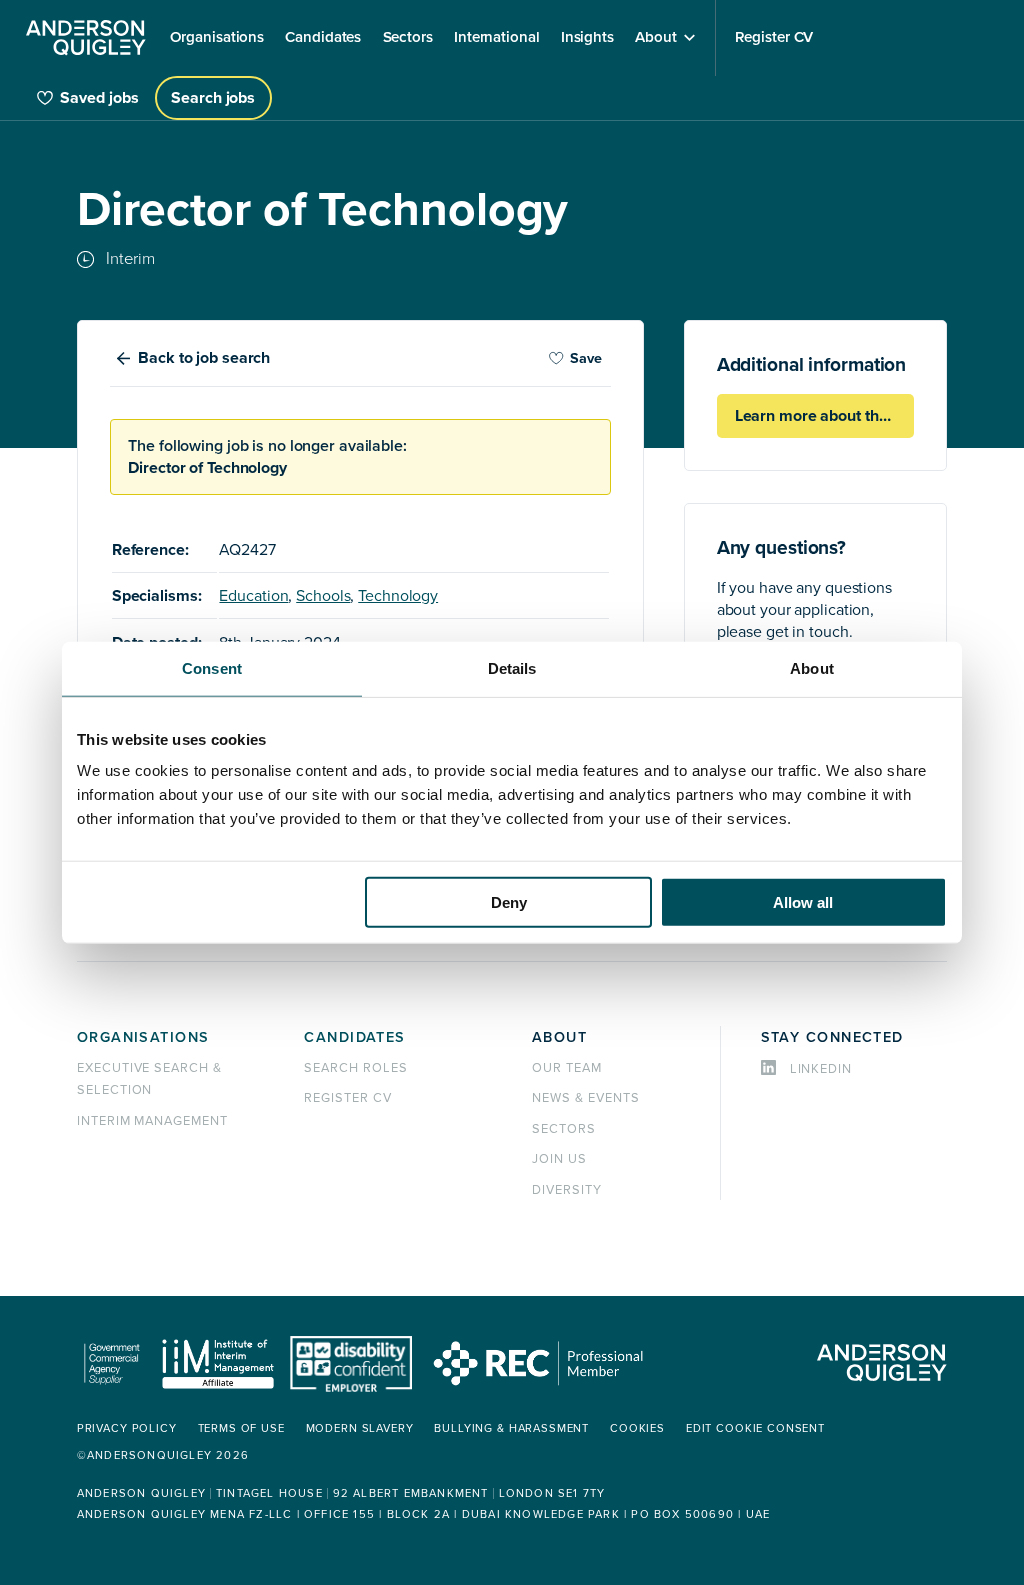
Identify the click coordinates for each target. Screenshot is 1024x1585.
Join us (559, 1159)
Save (586, 358)
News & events (585, 1098)
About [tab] (812, 667)
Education (253, 596)
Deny (509, 902)
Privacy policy (127, 1428)
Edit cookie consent (755, 1428)
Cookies (637, 1428)
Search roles (356, 1068)
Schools (323, 596)
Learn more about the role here (824, 416)
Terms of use (241, 1428)
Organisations (143, 1037)
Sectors (564, 1129)
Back (204, 358)
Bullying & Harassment (511, 1428)
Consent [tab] (212, 667)
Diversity (567, 1190)
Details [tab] (512, 667)
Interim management (152, 1121)
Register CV (348, 1098)
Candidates (354, 1037)
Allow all (803, 902)
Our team (567, 1068)
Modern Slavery (360, 1428)
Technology (398, 596)
